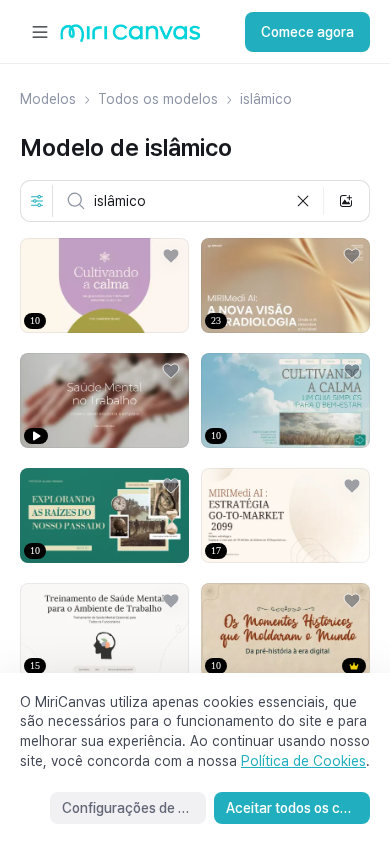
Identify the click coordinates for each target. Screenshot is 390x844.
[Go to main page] (130, 37)
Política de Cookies (303, 761)
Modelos (48, 99)
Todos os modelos (158, 99)
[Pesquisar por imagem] (346, 201)
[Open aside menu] (40, 32)
